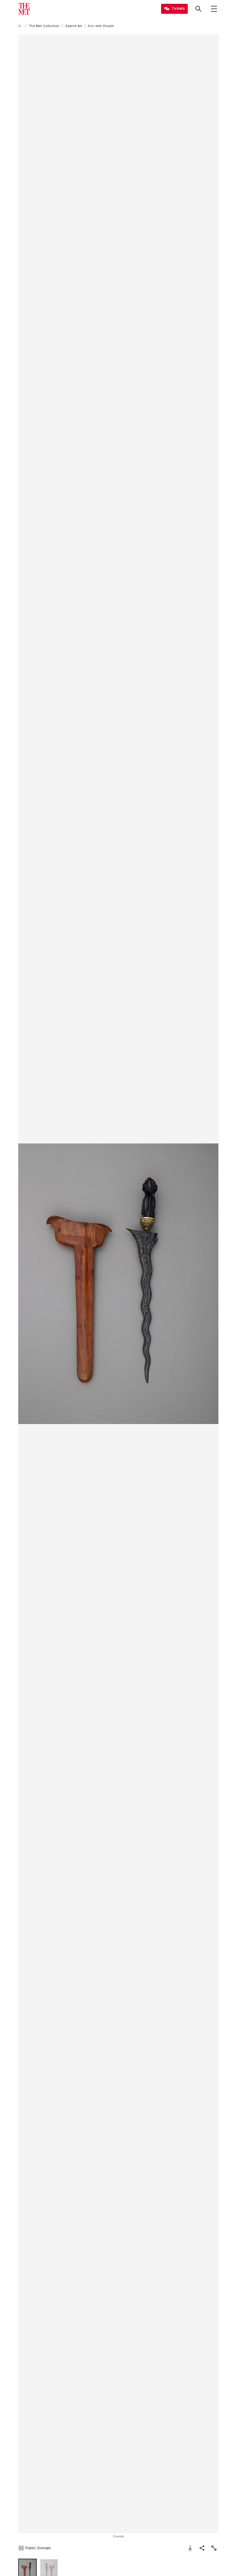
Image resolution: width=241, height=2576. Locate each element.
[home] (21, 26)
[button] (118, 1284)
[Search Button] (198, 9)
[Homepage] (24, 9)
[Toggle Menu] (214, 9)
